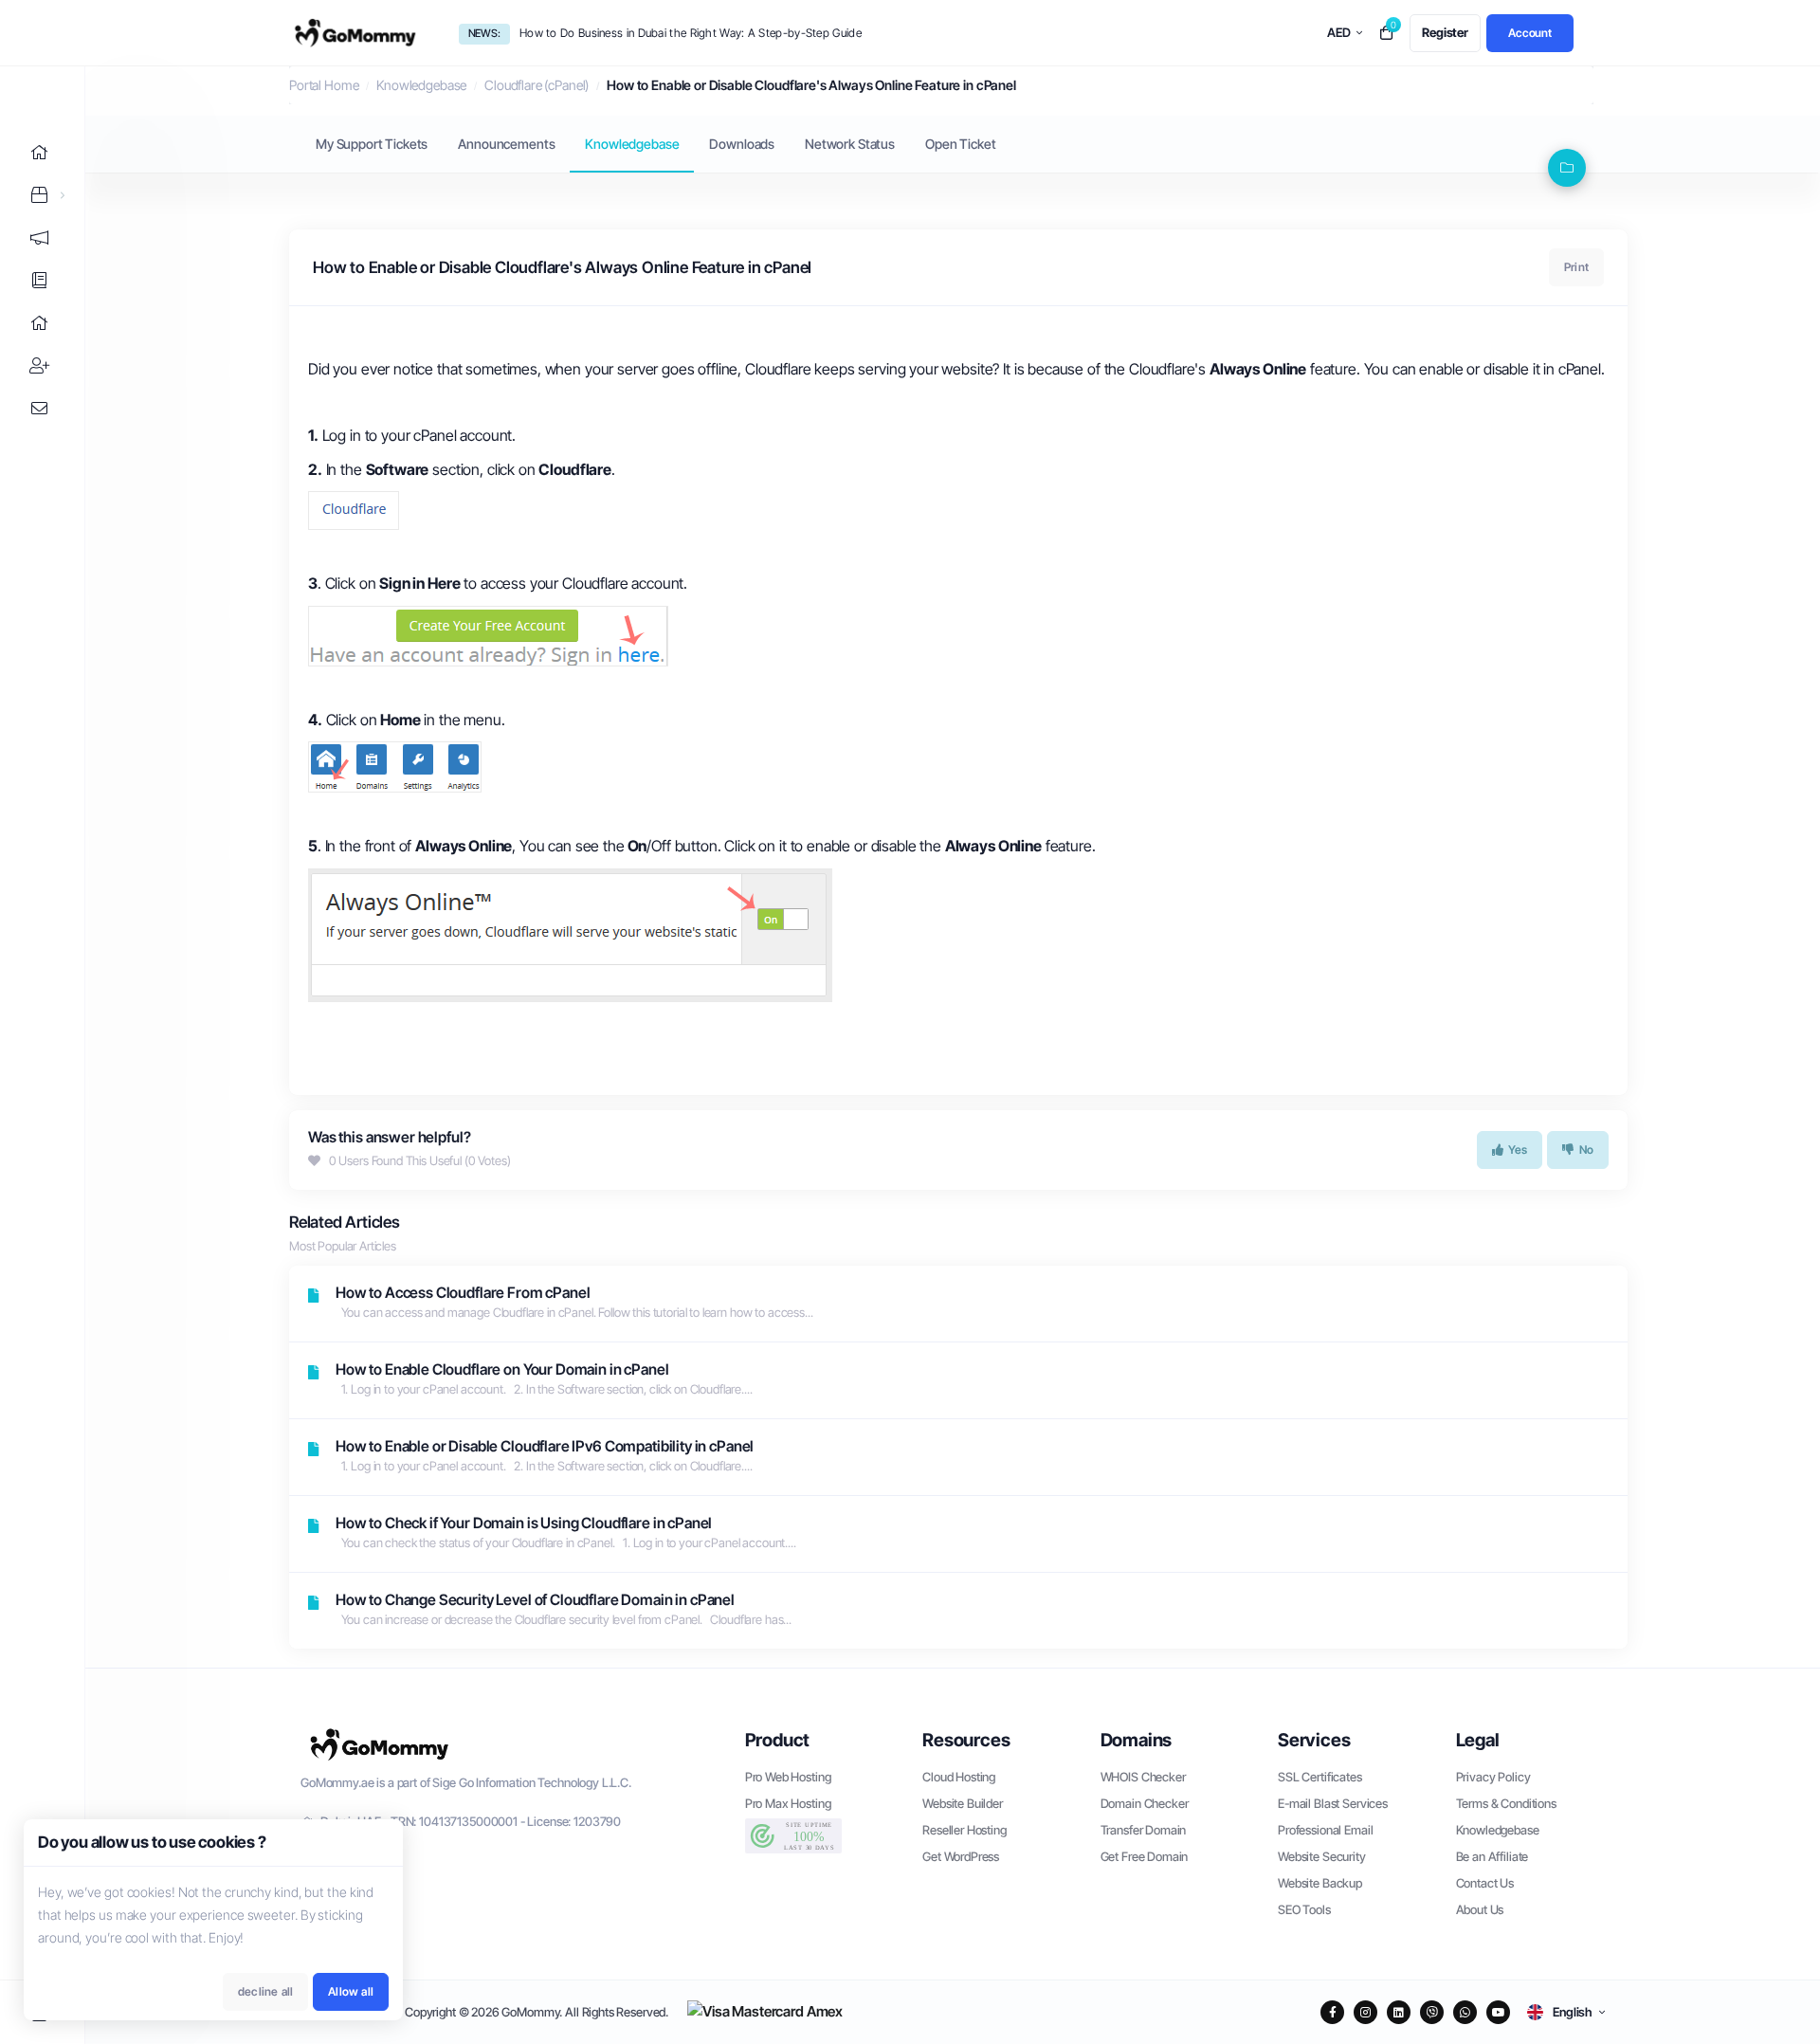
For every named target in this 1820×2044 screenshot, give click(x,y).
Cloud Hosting (959, 1777)
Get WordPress (961, 1856)
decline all (265, 1991)
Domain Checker (1145, 1803)
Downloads (742, 144)
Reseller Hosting (965, 1830)
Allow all (351, 1991)
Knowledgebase (421, 85)
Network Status (850, 144)
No (1586, 1150)
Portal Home (324, 85)
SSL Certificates (1320, 1777)
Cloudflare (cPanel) (537, 85)
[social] (1332, 2012)
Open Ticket (960, 144)
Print (1576, 267)
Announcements (506, 144)
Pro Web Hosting (788, 1777)
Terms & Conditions (1506, 1803)
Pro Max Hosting (788, 1803)
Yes (1518, 1150)
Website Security (1322, 1856)
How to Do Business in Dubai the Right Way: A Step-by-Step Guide (691, 33)
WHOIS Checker (1143, 1777)
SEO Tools (1304, 1909)
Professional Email (1325, 1830)
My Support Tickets (372, 144)
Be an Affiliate (1492, 1856)
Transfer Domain (1144, 1830)
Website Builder (963, 1803)
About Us (1480, 1909)
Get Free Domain (1145, 1856)
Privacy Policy (1493, 1777)
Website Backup (1320, 1883)
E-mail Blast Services (1333, 1803)
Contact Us (1485, 1883)
